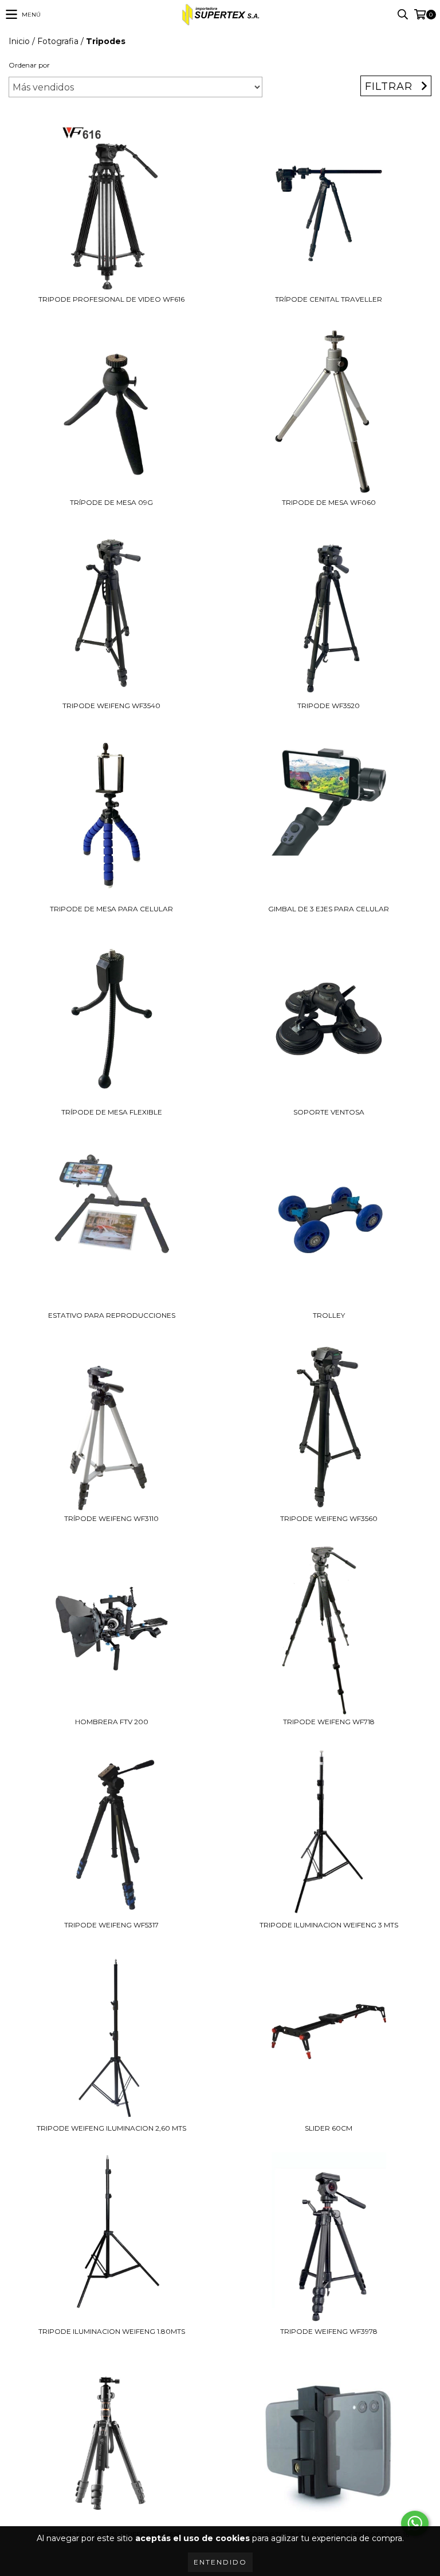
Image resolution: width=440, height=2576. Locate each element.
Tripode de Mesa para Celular (111, 909)
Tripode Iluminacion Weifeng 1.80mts (112, 2331)
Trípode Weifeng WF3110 (111, 1518)
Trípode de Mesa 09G (111, 502)
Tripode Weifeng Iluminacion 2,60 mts (111, 2128)
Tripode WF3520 (329, 706)
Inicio (19, 41)
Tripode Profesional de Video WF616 (111, 299)
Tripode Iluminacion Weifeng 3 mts (329, 1925)
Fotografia (58, 41)
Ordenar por (29, 65)
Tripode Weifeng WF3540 (111, 706)
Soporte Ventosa (329, 1112)
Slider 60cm (329, 2128)
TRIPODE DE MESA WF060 (329, 502)
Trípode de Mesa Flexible (112, 1112)
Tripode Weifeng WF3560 (329, 1518)
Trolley (329, 1315)
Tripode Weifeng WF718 (329, 1722)
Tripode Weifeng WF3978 (329, 2331)
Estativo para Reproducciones (112, 1315)
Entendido (220, 2562)
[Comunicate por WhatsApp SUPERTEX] (415, 2523)
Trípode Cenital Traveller (329, 299)
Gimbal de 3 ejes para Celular (329, 909)
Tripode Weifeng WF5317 (111, 1925)
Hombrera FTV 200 (112, 1722)
